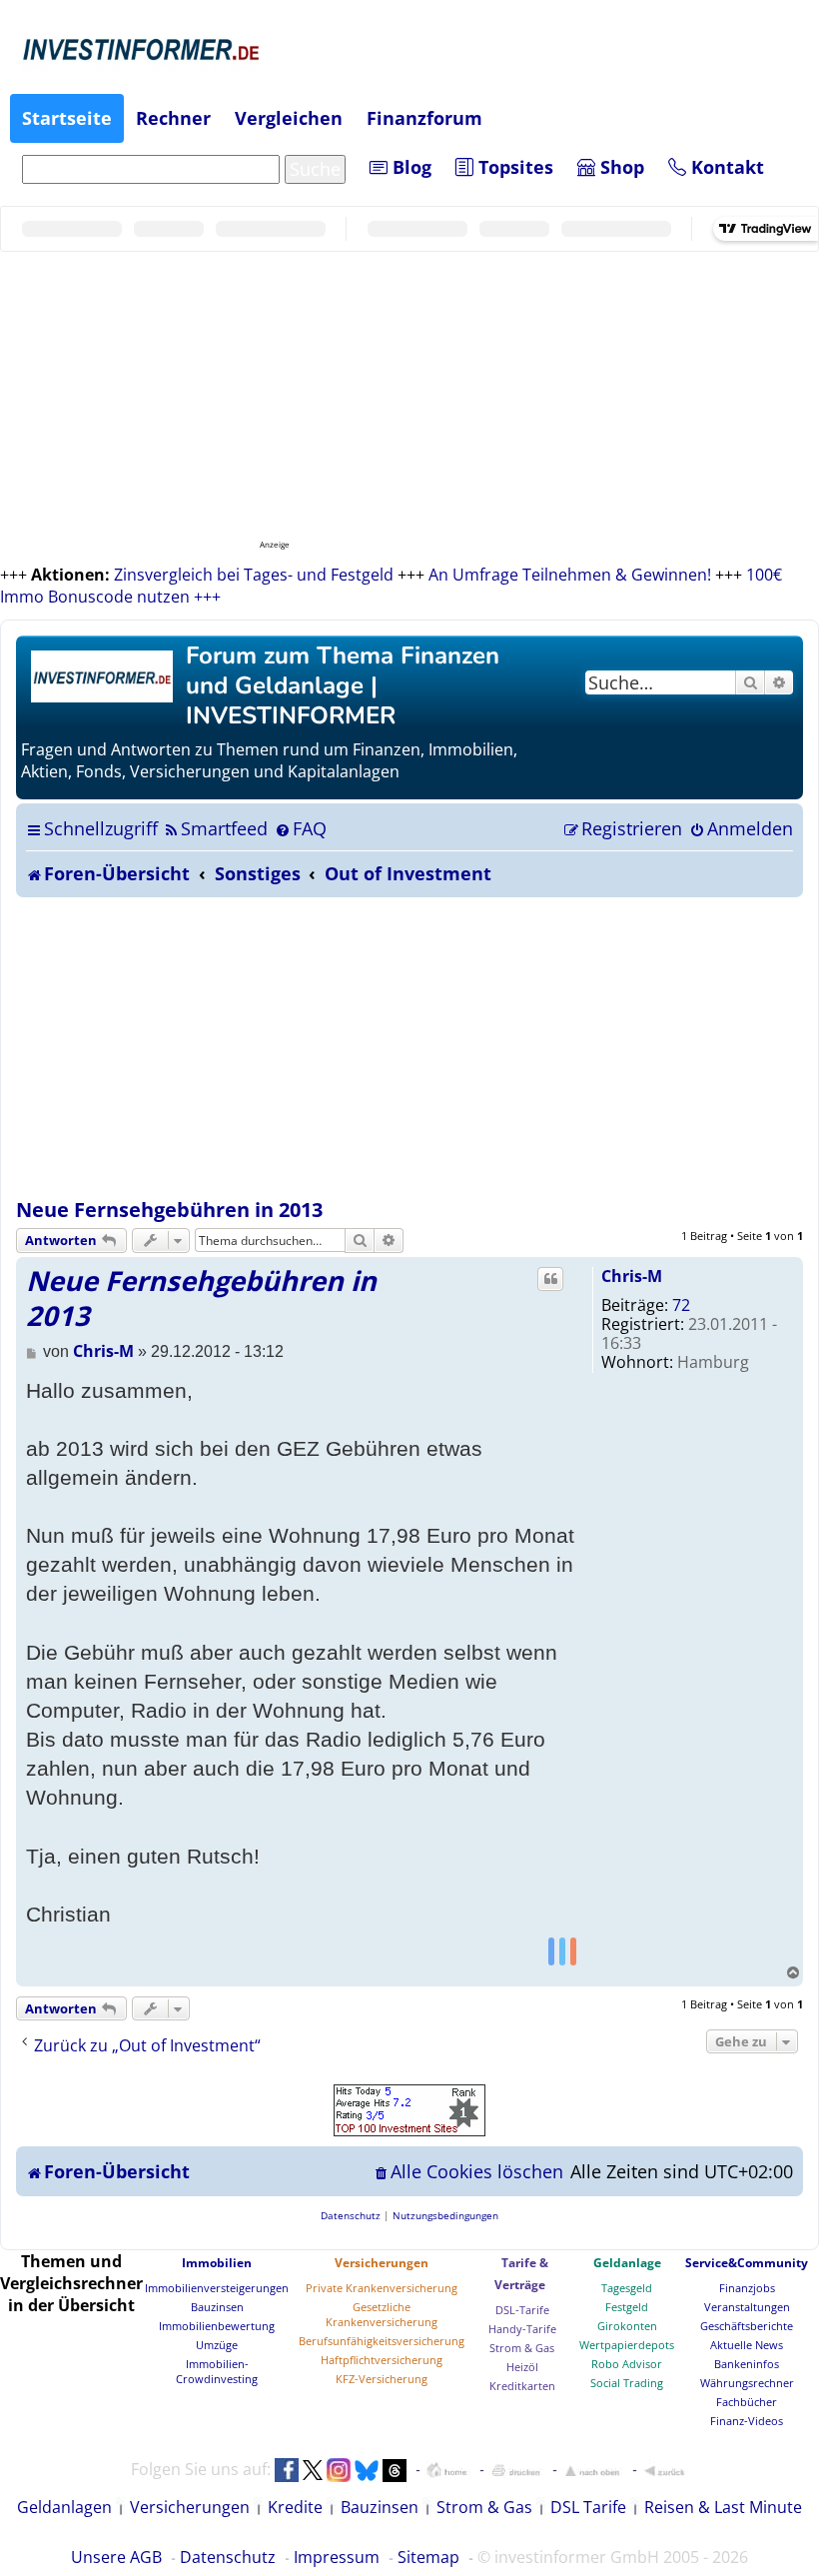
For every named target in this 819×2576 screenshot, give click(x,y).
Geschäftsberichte (747, 2326)
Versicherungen (382, 2263)
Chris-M (632, 1276)
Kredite (295, 2507)
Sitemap (428, 2557)
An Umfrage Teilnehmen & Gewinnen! (570, 575)
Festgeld (627, 2307)
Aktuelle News (747, 2345)
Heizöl (522, 2367)
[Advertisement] (409, 1047)
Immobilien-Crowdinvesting (217, 2371)
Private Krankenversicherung (382, 2288)
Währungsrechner (747, 2383)
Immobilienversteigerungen (217, 2288)
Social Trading (627, 2383)
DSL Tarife (588, 2507)
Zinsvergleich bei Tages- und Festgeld (254, 575)
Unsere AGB (116, 2557)
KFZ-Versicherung (382, 2379)
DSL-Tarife (522, 2310)
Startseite (67, 118)
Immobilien (217, 2263)
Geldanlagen (64, 2507)
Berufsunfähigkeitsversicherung (382, 2341)
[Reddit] (573, 1950)
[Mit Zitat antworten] (550, 1279)
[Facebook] (551, 1950)
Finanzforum (424, 118)
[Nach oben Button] (592, 2470)
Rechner (173, 118)
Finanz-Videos (747, 2421)
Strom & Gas (522, 2348)
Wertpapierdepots (627, 2345)
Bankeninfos (747, 2364)
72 (681, 1305)
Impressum (337, 2557)
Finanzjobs (747, 2288)
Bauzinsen (217, 2307)
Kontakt (725, 167)
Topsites (513, 167)
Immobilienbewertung (217, 2326)
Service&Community (747, 2263)
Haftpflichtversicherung (382, 2360)
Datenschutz (228, 2557)
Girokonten (627, 2326)
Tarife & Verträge (521, 2274)
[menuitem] (215, 828)
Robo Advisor (627, 2364)
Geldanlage (627, 2263)
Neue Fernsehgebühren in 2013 (169, 1210)
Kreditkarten (522, 2386)
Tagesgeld (627, 2288)
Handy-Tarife (522, 2329)
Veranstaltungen (747, 2307)
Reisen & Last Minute (723, 2507)
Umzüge (217, 2345)
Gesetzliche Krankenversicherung (382, 2314)
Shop (620, 167)
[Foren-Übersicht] (103, 674)
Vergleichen (289, 118)
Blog (409, 167)
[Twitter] (562, 1950)
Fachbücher (747, 2402)
